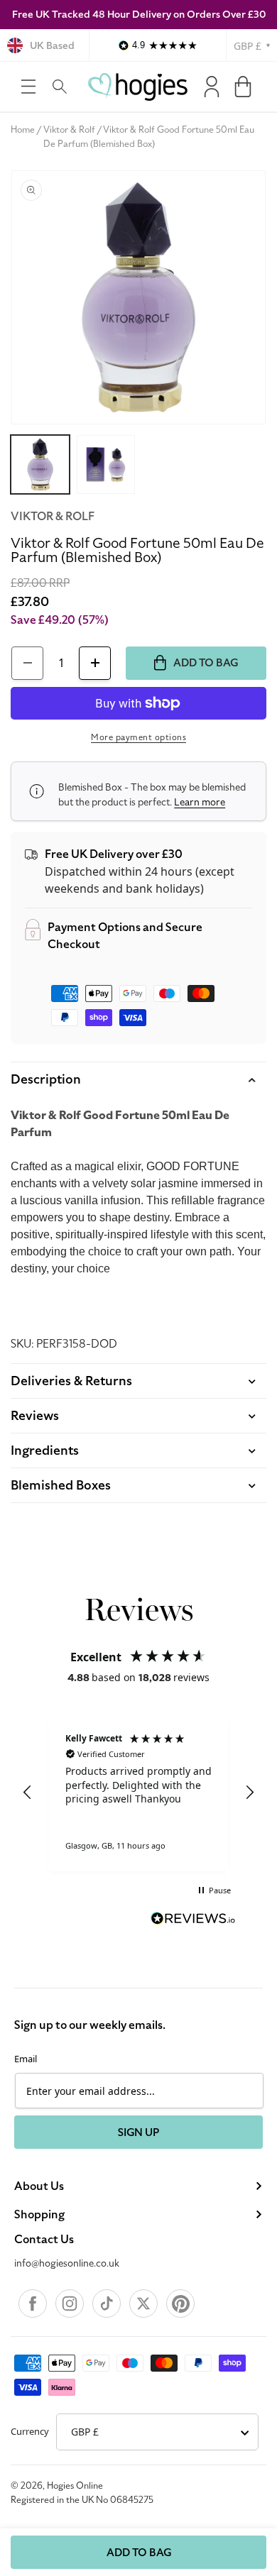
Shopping (39, 2215)
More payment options (138, 737)
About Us (39, 2186)
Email (26, 2059)
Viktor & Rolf (69, 130)
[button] (28, 87)
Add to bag (139, 2553)
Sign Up (138, 2132)
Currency (30, 2431)
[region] (138, 1793)
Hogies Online (75, 2486)
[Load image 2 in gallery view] (106, 464)
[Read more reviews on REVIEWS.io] (193, 1920)
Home (23, 130)
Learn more (200, 802)
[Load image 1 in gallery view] (40, 464)
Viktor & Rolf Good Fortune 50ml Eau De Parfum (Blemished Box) (149, 137)
